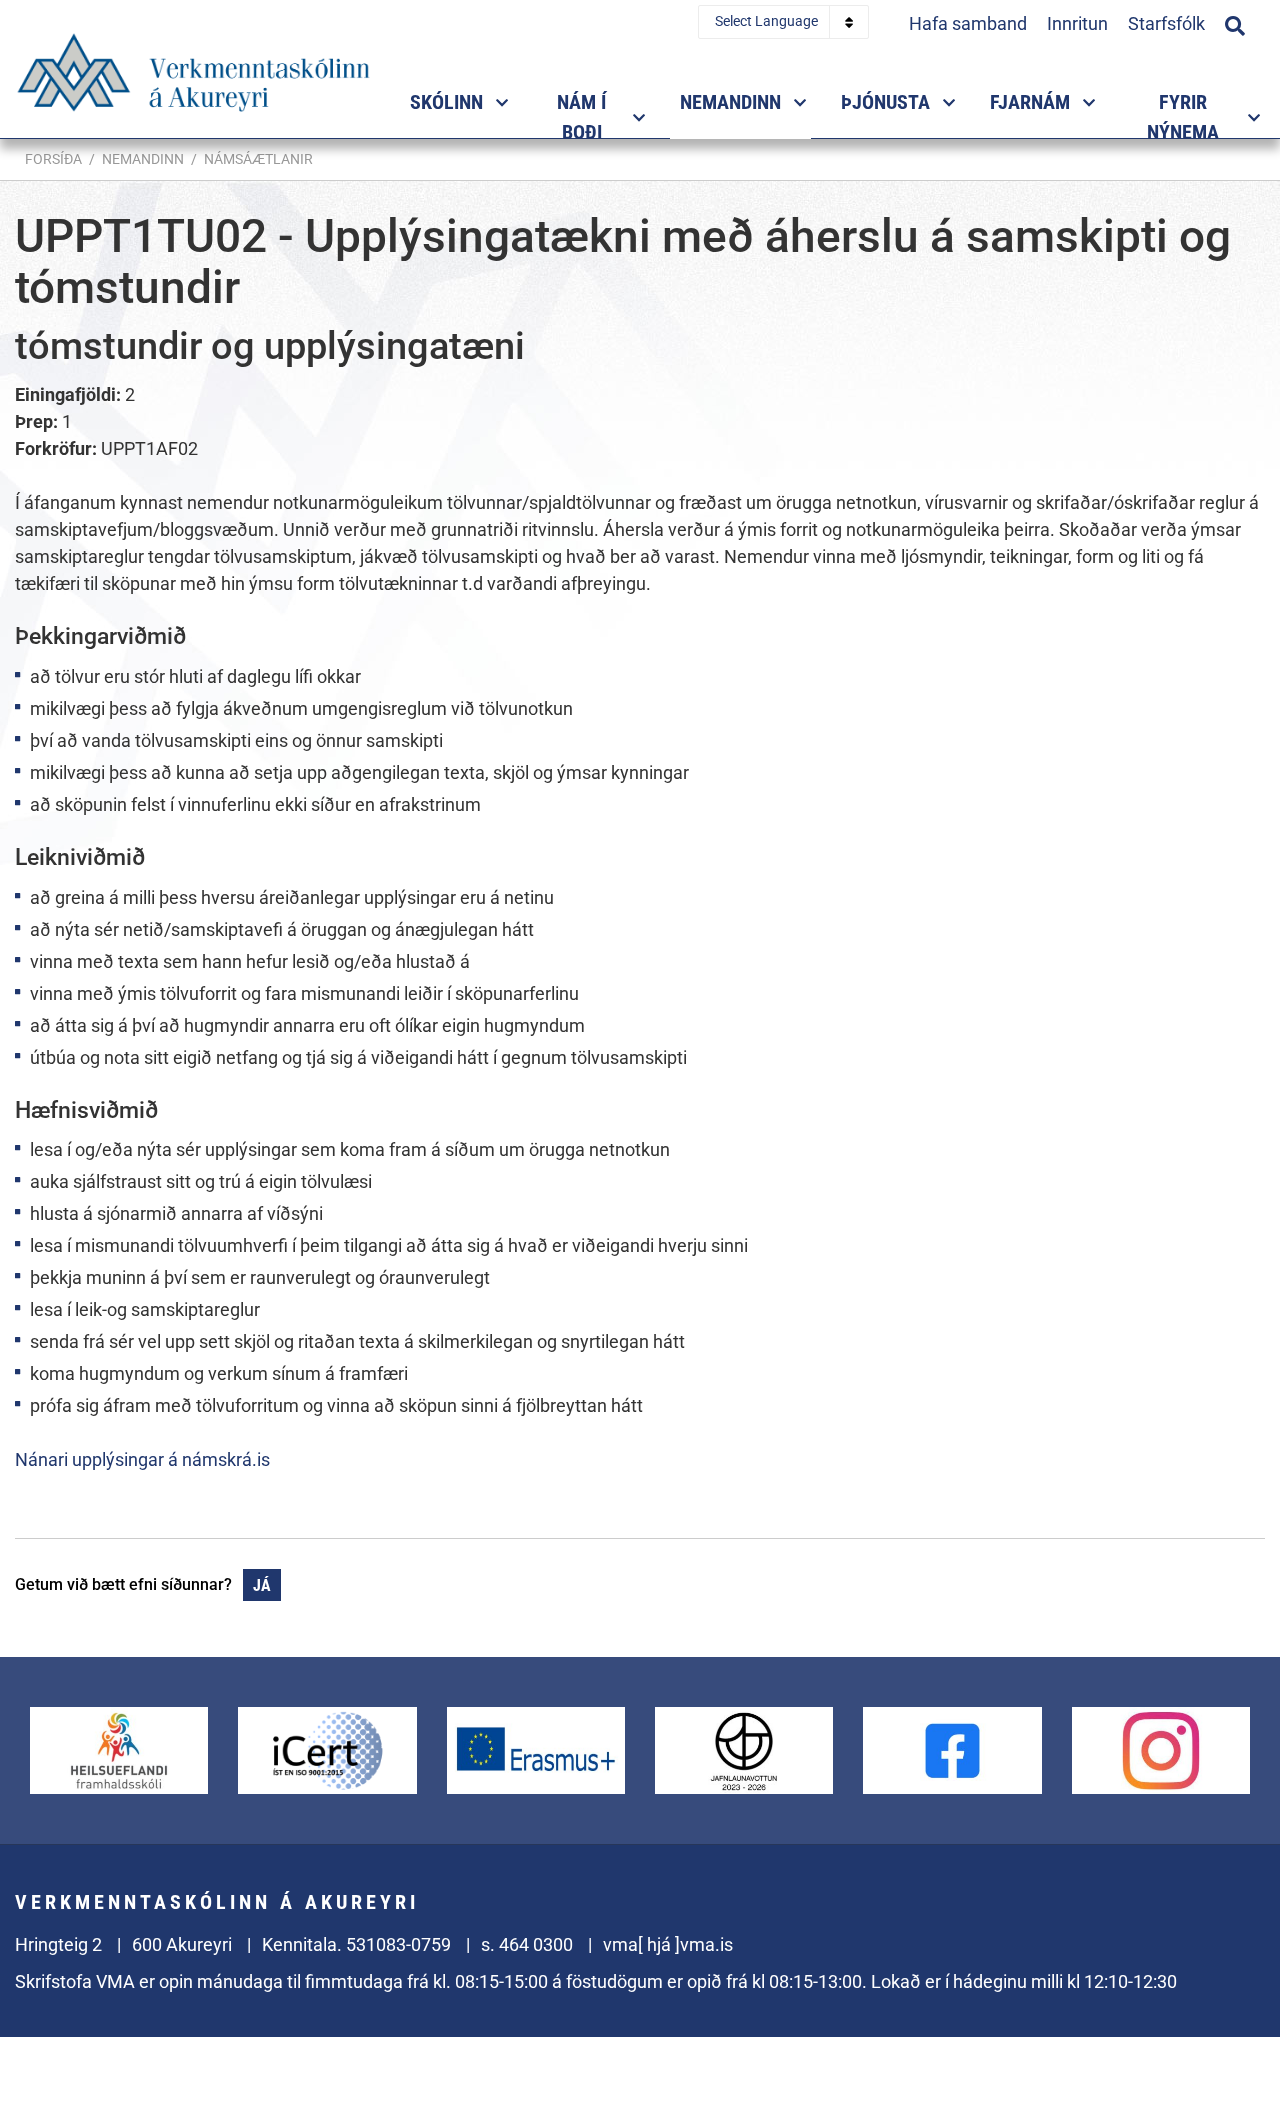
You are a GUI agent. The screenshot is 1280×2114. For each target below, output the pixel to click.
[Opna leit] (1235, 23)
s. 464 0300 (527, 1944)
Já (262, 1585)
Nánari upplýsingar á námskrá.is (142, 1459)
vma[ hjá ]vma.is (668, 1944)
